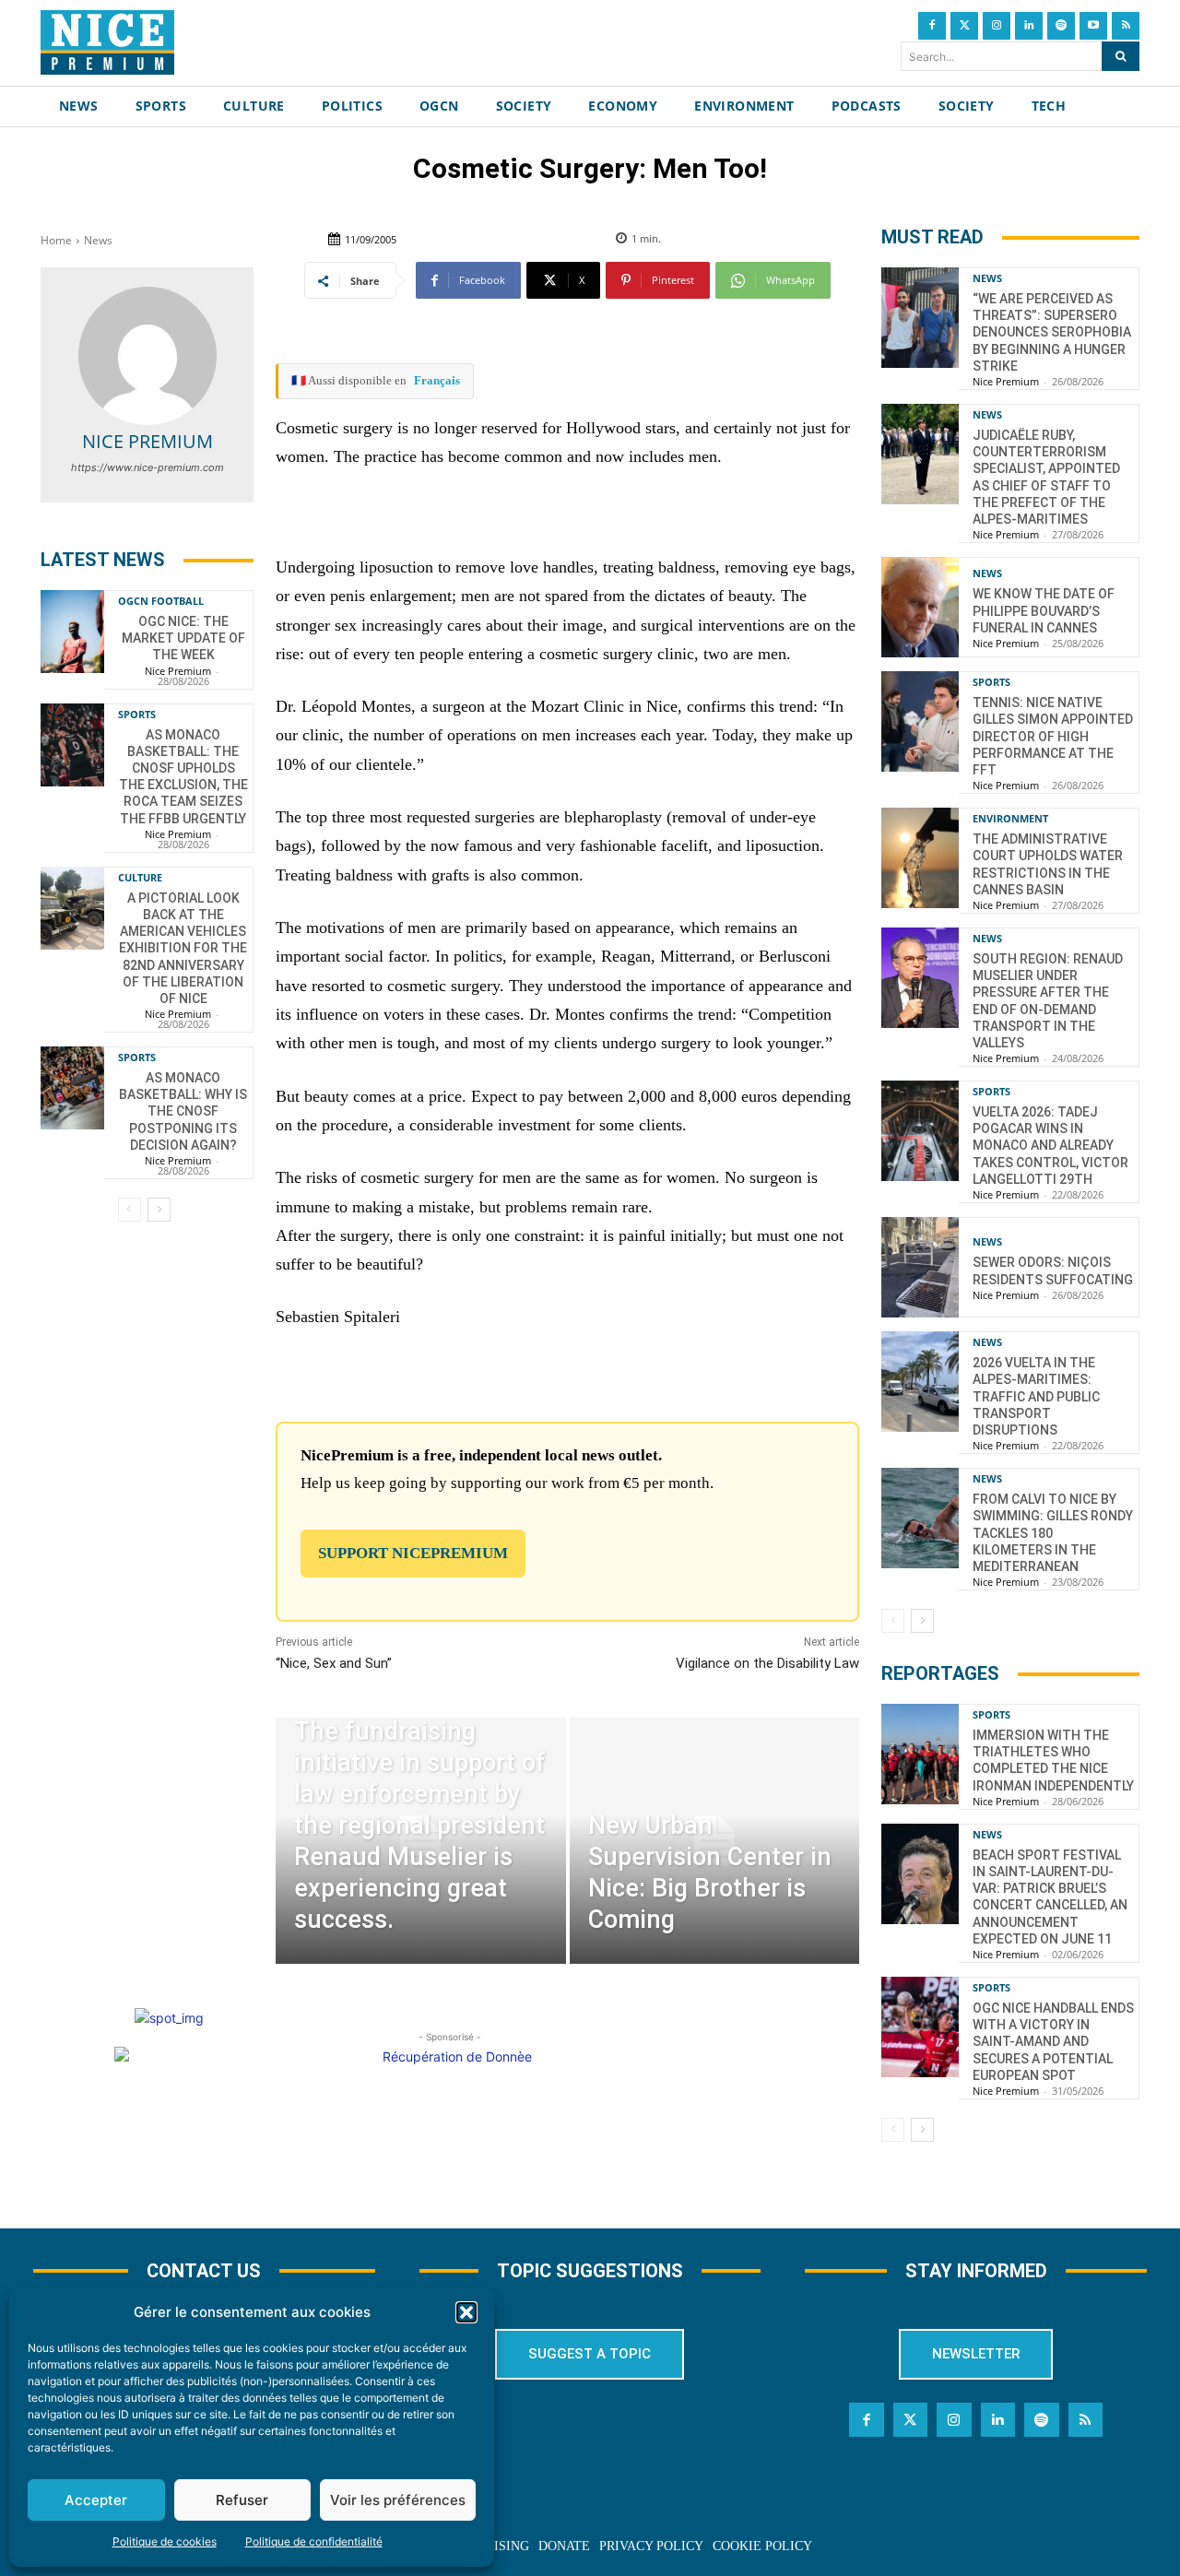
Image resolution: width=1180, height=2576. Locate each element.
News (98, 240)
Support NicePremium (413, 1553)
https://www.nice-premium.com (147, 467)
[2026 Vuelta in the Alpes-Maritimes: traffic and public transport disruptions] (920, 1382)
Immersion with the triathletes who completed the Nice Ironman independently (1053, 1761)
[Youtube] (1093, 26)
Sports (137, 714)
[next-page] (159, 1210)
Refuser (242, 2500)
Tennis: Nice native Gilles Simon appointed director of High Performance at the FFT (1053, 736)
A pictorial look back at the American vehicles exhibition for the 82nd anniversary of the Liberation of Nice (183, 948)
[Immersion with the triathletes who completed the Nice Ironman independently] (920, 1754)
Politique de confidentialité (314, 2541)
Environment (1010, 818)
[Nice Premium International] (107, 42)
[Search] (1121, 56)
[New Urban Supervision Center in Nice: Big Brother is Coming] (714, 1841)
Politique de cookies (165, 2541)
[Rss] (1126, 26)
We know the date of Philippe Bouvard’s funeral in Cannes (1044, 610)
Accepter (96, 2500)
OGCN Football (161, 601)
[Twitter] (964, 26)
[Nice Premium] (147, 356)
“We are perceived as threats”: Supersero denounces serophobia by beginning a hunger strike (1052, 332)
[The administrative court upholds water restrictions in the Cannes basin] (920, 858)
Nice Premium (147, 441)
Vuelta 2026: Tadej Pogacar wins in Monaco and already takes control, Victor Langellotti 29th (1050, 1146)
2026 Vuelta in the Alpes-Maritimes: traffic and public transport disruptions (1036, 1396)
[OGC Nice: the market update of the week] (72, 632)
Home (56, 240)
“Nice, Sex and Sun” (334, 1663)
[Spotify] (1061, 26)
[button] (466, 2312)
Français (437, 380)
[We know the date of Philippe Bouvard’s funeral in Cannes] (920, 607)
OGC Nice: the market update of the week (183, 638)
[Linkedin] (1029, 26)
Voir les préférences (398, 2500)
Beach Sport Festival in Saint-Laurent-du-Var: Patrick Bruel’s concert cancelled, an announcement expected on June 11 (1050, 1897)
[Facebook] (932, 26)
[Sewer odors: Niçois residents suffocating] (920, 1267)
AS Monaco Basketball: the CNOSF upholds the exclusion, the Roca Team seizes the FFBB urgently (183, 777)
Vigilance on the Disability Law (767, 1663)
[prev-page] (130, 1210)
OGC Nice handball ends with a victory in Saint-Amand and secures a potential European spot (1053, 2042)
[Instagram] (997, 26)
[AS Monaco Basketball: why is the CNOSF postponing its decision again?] (72, 1088)
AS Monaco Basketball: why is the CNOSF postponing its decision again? (183, 1111)
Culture (140, 877)
